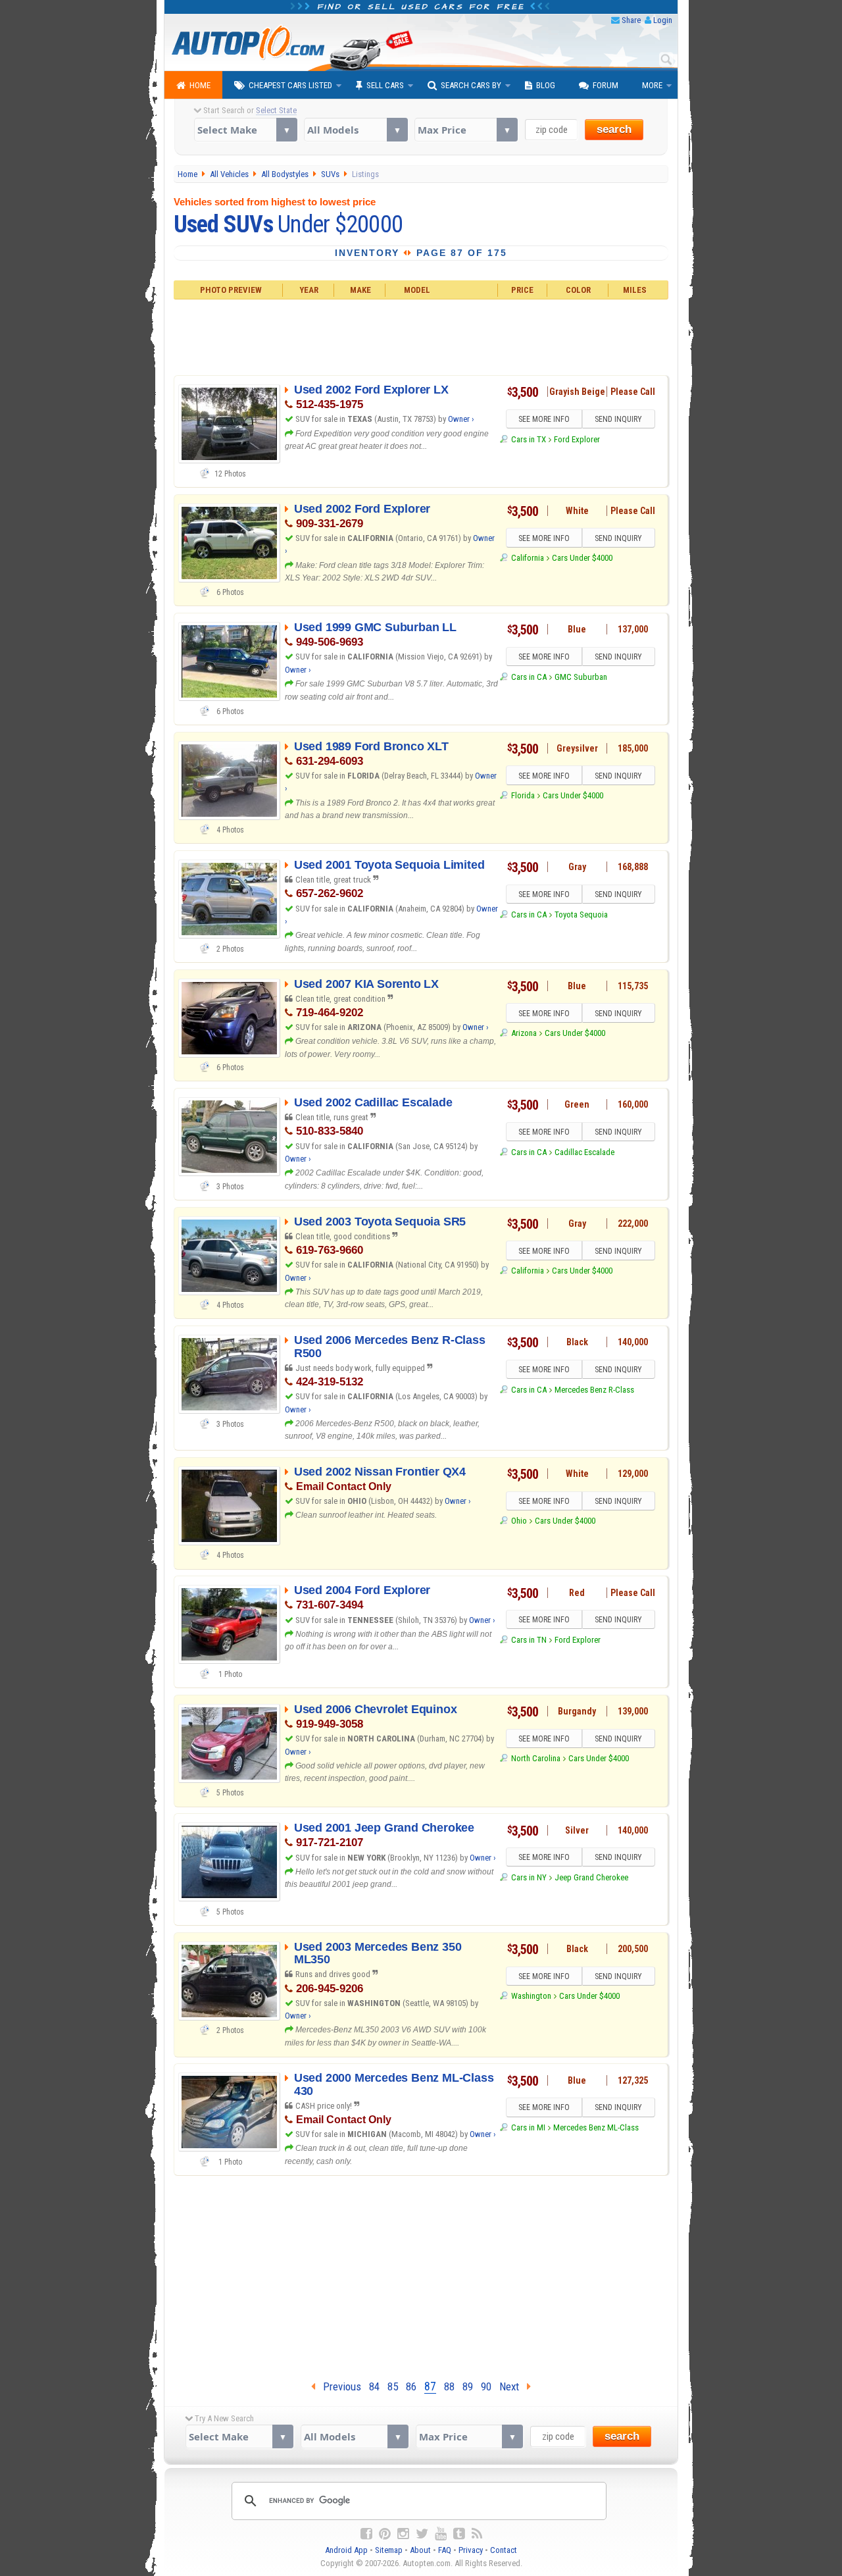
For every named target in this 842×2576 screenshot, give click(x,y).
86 (411, 2386)
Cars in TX (528, 439)
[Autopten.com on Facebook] (366, 2534)
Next (513, 2386)
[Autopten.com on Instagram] (403, 2534)
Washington (531, 1996)
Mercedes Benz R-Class (594, 1390)
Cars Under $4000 (582, 558)
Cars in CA (529, 677)
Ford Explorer (577, 439)
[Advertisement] (421, 336)
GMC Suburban (581, 677)
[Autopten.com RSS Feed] (477, 2534)
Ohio (519, 1521)
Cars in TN (529, 1640)
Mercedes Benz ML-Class (596, 2127)
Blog (546, 85)
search (614, 129)
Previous (338, 2386)
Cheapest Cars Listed (290, 85)
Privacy (471, 2550)
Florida (523, 795)
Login (663, 20)
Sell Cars (385, 85)
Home (200, 85)
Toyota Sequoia (581, 914)
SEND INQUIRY (618, 419)
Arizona (524, 1033)
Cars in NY (529, 1877)
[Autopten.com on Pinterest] (385, 2534)
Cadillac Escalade (584, 1152)
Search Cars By (471, 85)
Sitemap (389, 2550)
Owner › (461, 419)
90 (486, 2386)
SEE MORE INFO (544, 419)
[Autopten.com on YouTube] (441, 2534)
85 (393, 2386)
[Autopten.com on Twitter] (422, 2534)
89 (468, 2386)
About (420, 2550)
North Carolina (535, 1758)
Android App (346, 2550)
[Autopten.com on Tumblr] (459, 2534)
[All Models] (356, 130)
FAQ (445, 2550)
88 (449, 2386)
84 (374, 2386)
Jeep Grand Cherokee (591, 1877)
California (527, 558)
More (652, 85)
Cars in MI (528, 2127)
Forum (606, 85)
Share (631, 20)
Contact (504, 2550)
